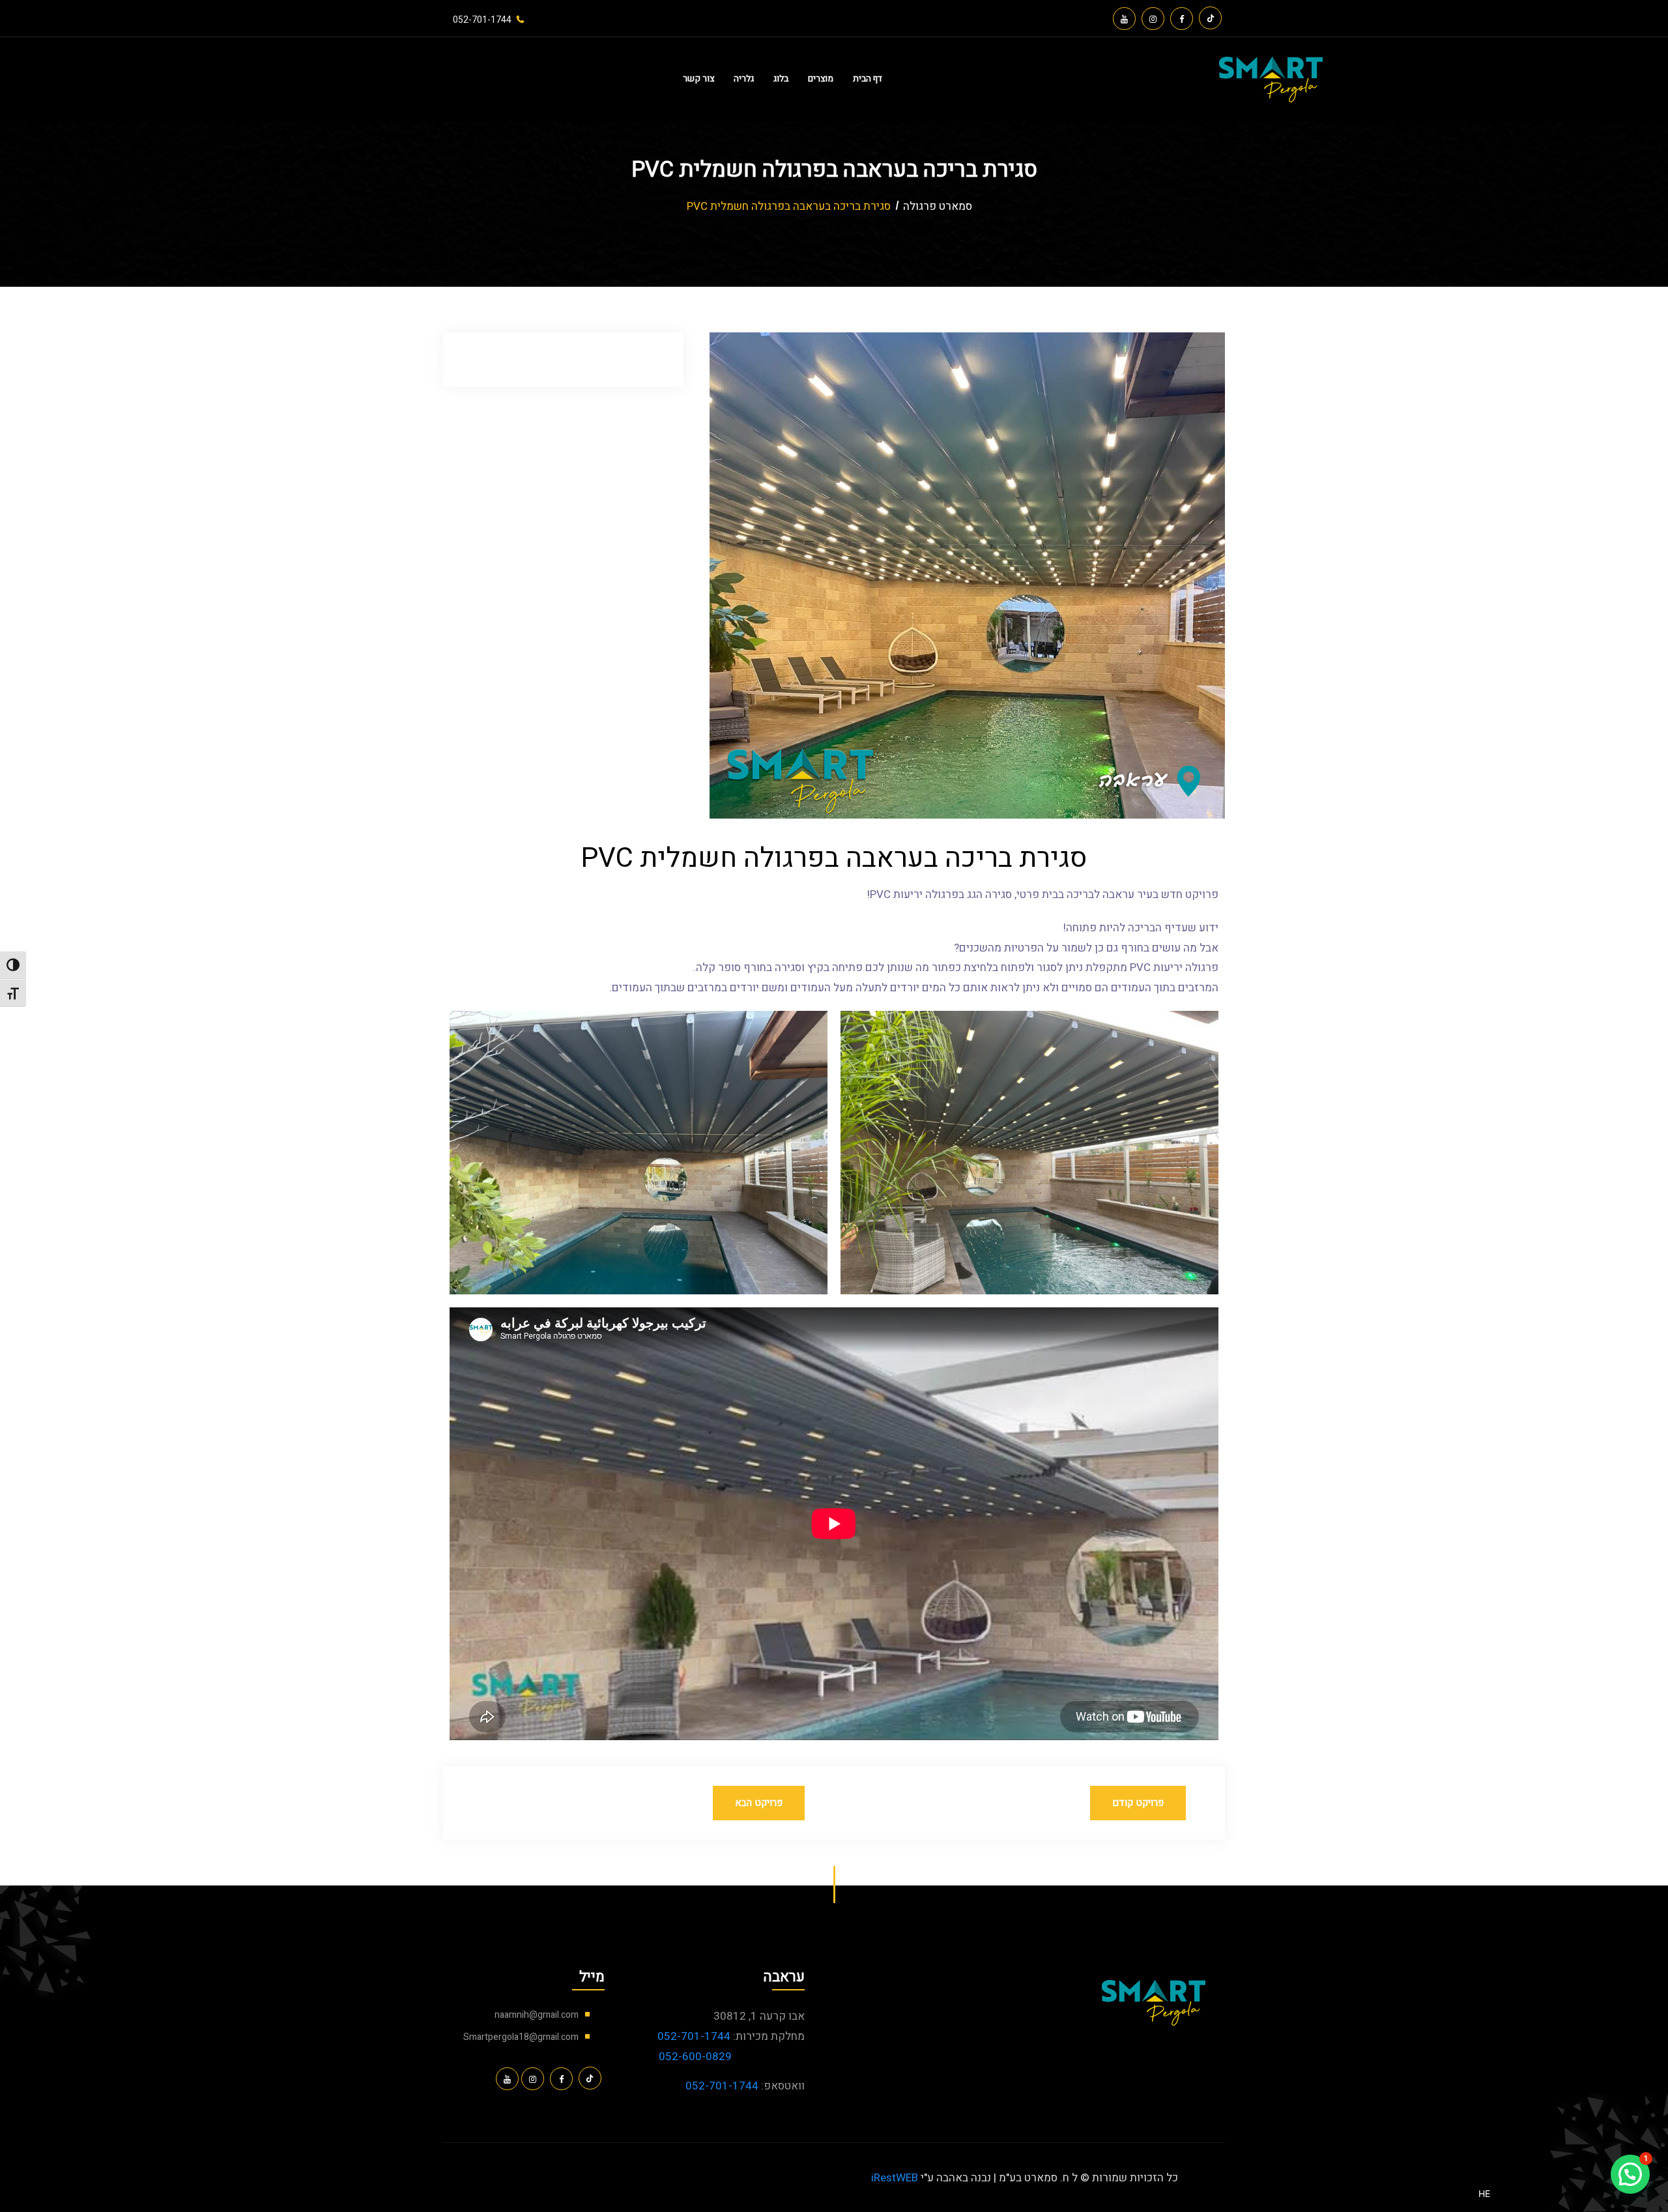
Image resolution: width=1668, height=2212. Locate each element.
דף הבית (868, 79)
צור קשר (698, 79)
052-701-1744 (694, 2036)
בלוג (781, 79)
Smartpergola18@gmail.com (521, 2037)
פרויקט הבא (759, 1803)
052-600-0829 (695, 2057)
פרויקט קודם (1138, 1803)
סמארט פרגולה (938, 206)
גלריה (744, 79)
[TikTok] (1210, 18)
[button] (1630, 2174)
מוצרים (821, 79)
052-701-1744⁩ (482, 20)
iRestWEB (895, 2178)
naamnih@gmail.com (537, 2015)
